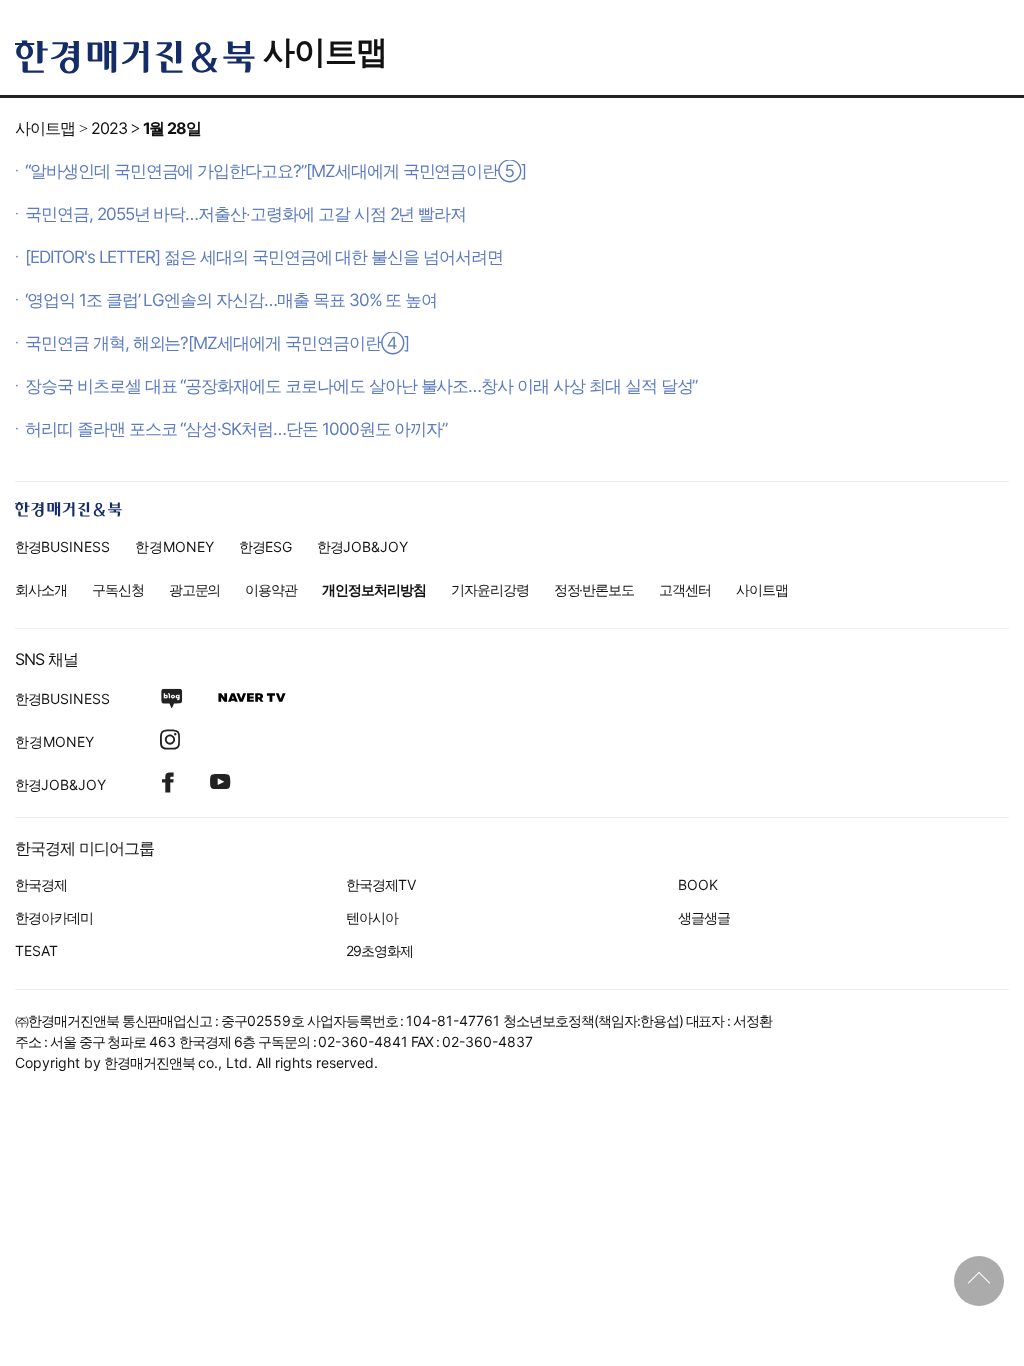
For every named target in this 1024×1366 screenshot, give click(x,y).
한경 (62, 546)
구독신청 (118, 589)
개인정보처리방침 (374, 589)
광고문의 (195, 589)
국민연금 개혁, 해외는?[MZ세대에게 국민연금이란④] (217, 343)
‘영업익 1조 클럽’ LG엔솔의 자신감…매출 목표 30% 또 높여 (231, 300)
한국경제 (41, 884)
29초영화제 (379, 950)
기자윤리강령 (490, 589)
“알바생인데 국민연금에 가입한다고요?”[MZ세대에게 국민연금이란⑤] (275, 171)
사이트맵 (325, 51)
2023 (109, 128)
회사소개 (41, 589)
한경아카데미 (54, 917)
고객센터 (685, 589)
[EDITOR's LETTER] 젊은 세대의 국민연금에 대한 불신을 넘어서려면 (264, 257)
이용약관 (271, 589)
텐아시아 (372, 917)
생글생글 (704, 917)
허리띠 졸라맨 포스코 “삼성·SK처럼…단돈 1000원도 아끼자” (236, 429)
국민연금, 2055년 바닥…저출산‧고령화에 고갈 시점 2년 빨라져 (245, 214)
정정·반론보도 (594, 589)
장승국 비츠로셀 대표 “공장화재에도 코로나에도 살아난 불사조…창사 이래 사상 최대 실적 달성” (361, 386)
